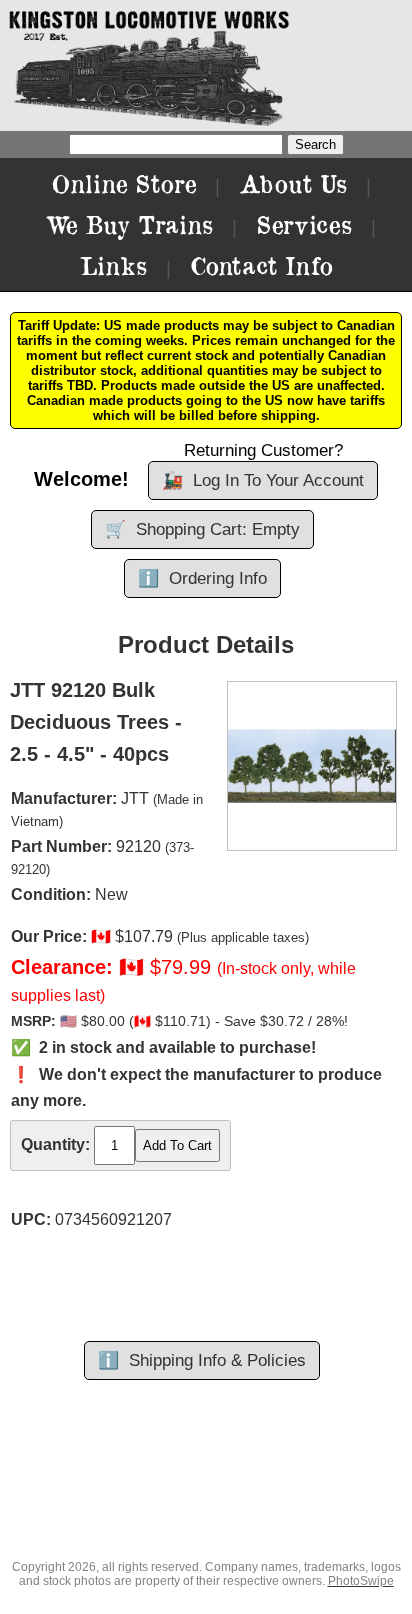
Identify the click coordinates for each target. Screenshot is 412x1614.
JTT (135, 798)
